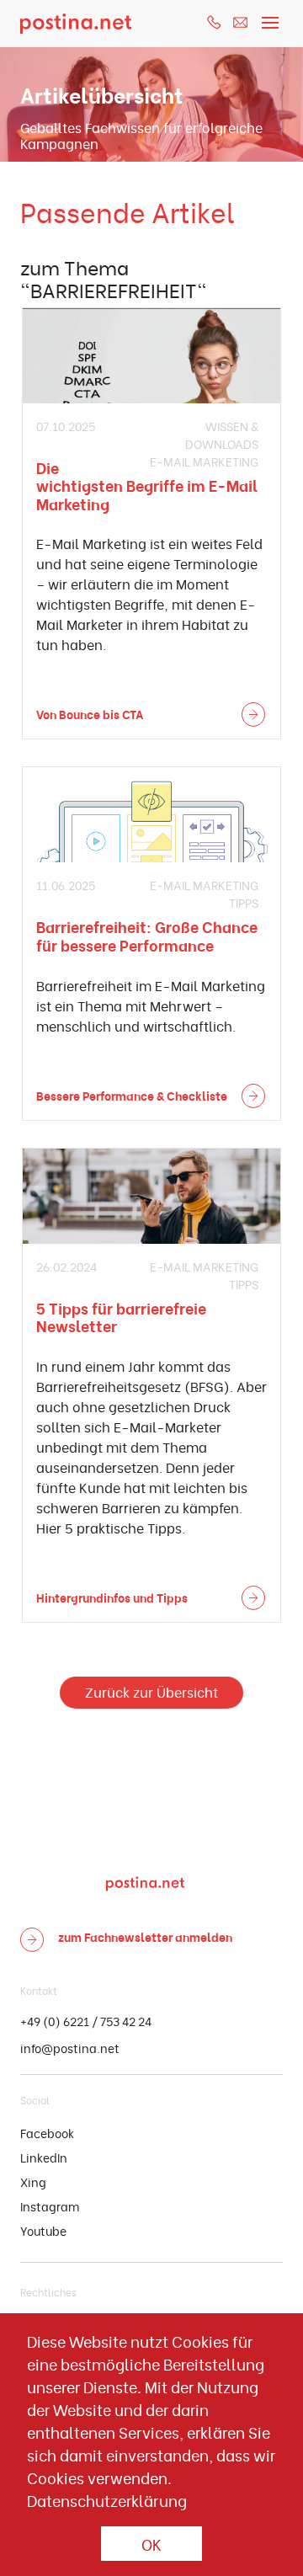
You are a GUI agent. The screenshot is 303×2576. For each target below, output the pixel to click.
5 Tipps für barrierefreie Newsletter (121, 1317)
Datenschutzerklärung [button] (107, 2500)
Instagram (50, 2206)
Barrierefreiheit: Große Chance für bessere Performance (147, 935)
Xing (33, 2181)
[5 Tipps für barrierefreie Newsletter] (151, 1196)
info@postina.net (70, 2048)
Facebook (47, 2133)
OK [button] (151, 2544)
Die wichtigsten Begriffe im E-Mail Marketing (147, 485)
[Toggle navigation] (270, 18)
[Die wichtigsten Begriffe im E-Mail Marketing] (151, 356)
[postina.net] (76, 24)
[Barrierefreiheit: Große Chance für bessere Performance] (151, 815)
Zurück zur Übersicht (151, 1692)
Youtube (43, 2230)
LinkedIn (44, 2157)
